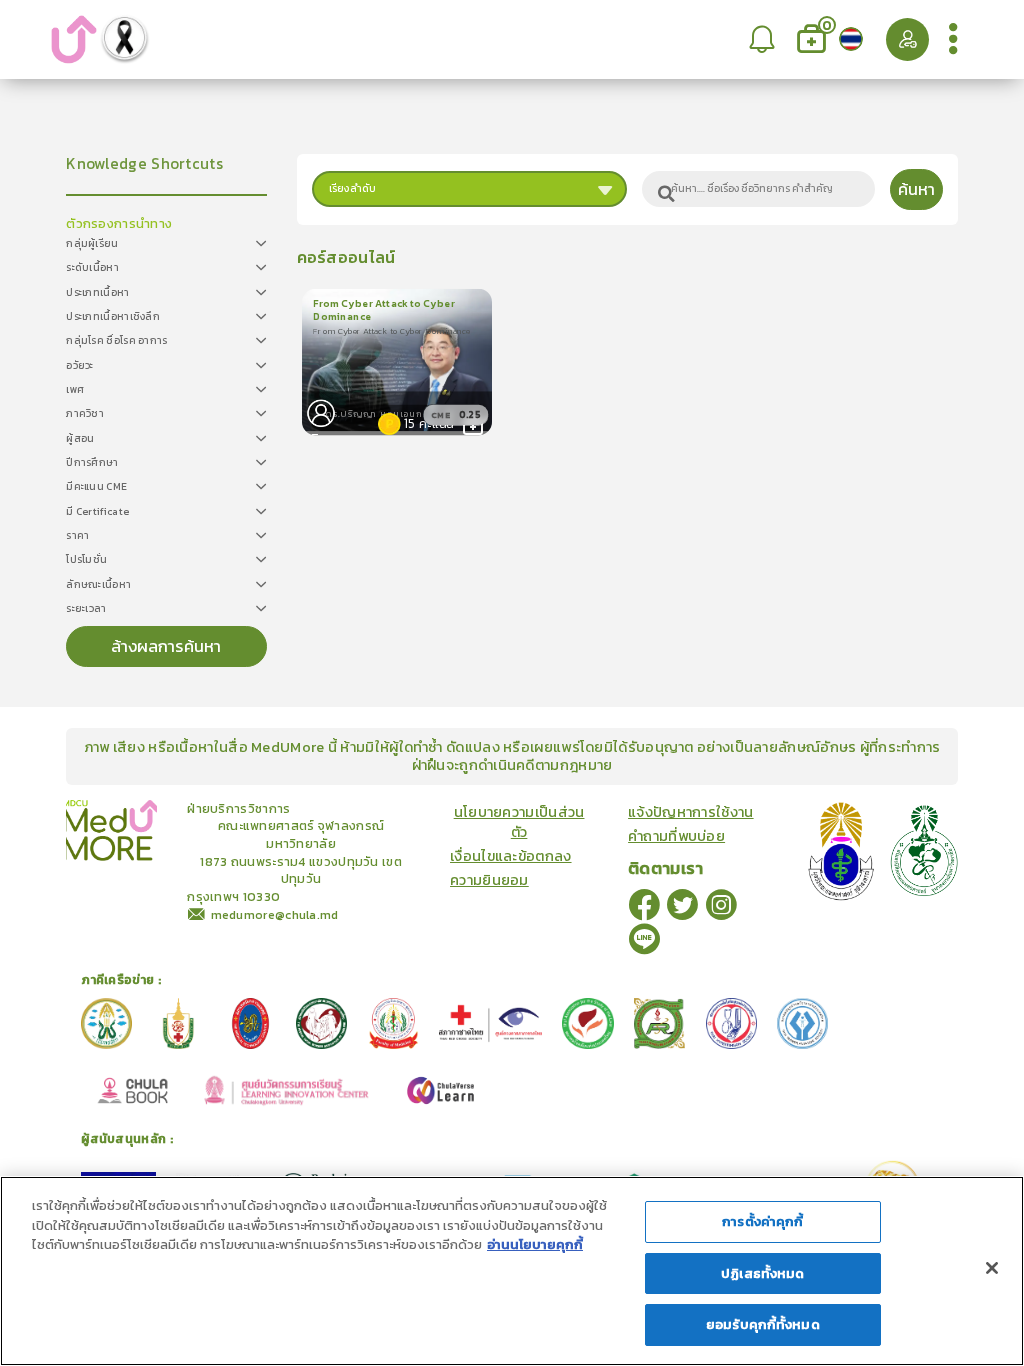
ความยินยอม (489, 880)
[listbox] (762, 39)
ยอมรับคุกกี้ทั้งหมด (763, 1324)
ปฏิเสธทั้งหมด (762, 1273)
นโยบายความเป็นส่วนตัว (519, 822)
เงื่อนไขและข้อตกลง (511, 856)
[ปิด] (992, 1268)
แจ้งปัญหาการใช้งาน (691, 812)
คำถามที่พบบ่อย (676, 836)
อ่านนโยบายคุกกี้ (535, 1244)
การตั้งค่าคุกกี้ (762, 1221)
